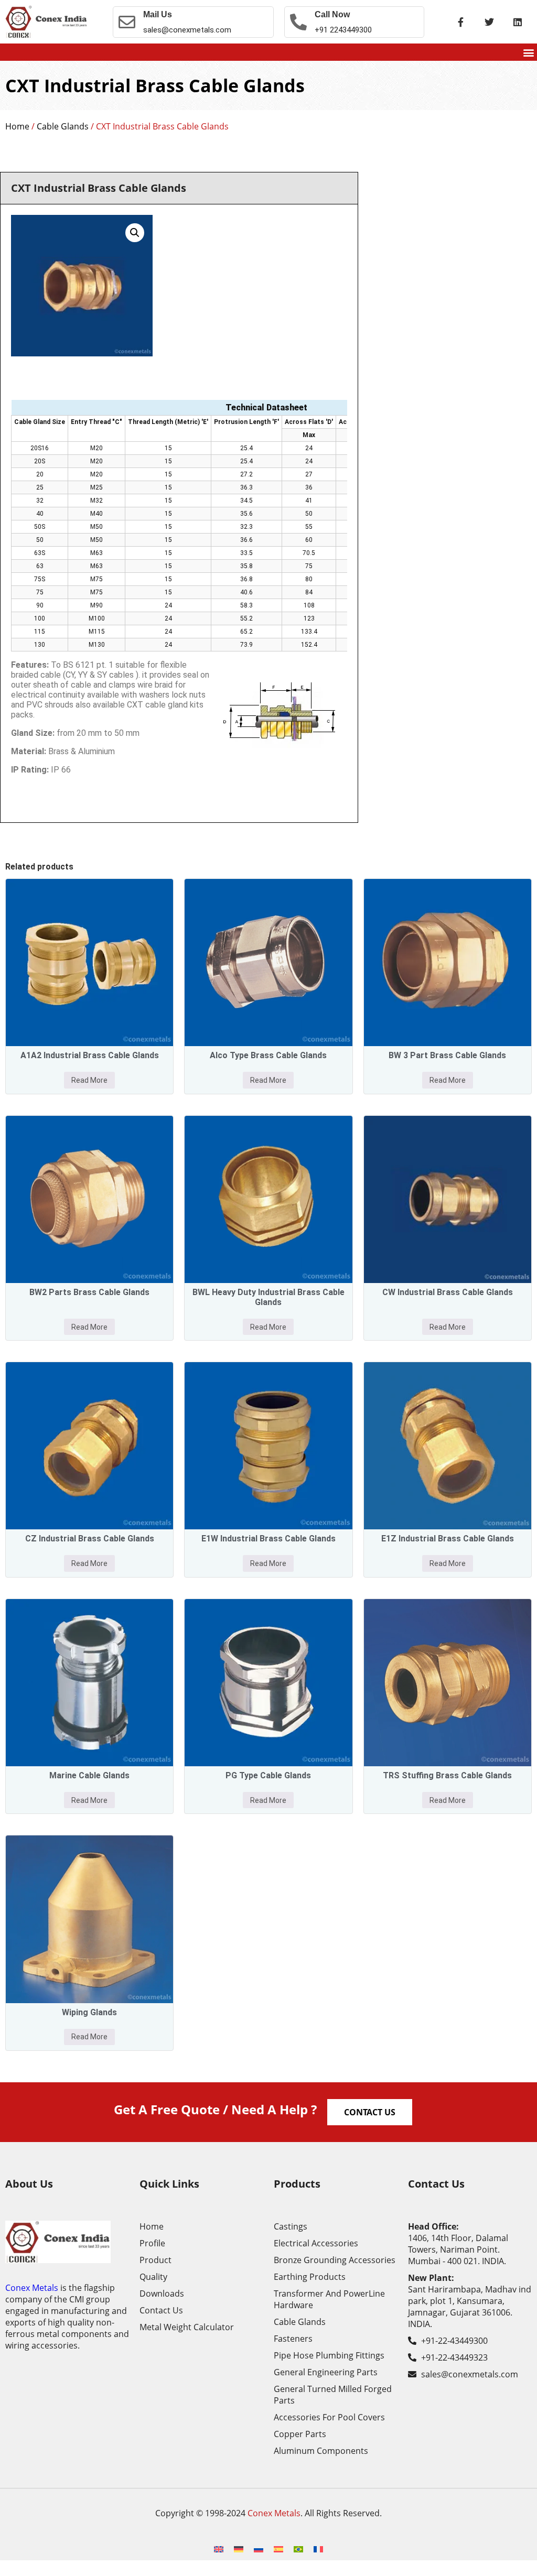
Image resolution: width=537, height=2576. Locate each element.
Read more (89, 1080)
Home (17, 126)
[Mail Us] (127, 22)
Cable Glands (63, 126)
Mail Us (158, 14)
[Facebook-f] (461, 22)
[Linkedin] (518, 22)
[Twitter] (489, 22)
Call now (332, 14)
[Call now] (298, 22)
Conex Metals (32, 2288)
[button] (528, 52)
